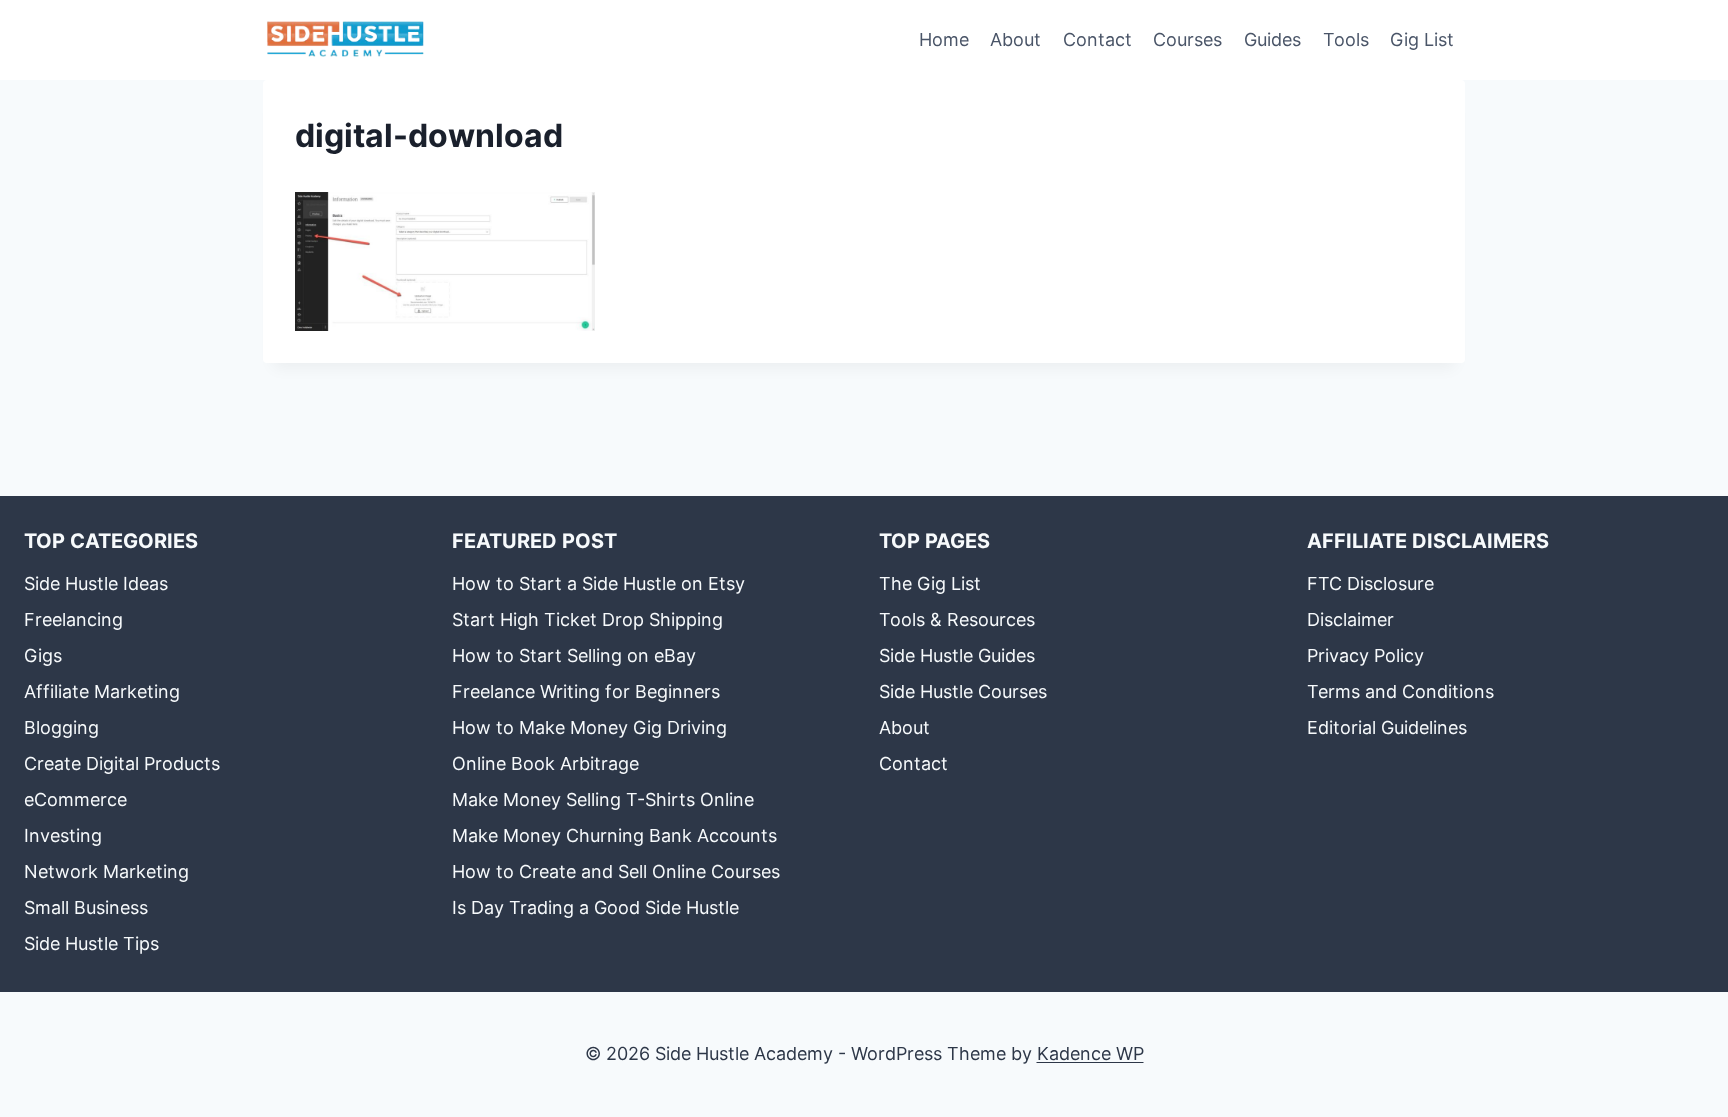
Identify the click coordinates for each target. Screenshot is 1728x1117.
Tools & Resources (957, 619)
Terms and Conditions (1400, 691)
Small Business (86, 907)
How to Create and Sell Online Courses (616, 871)
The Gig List (930, 583)
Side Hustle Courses (963, 691)
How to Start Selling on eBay (574, 655)
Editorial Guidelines (1387, 727)
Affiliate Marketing (102, 691)
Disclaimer (1350, 619)
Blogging (61, 727)
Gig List (1422, 39)
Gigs (43, 655)
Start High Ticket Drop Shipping (587, 619)
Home (944, 39)
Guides (1272, 39)
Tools (1346, 39)
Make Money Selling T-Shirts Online (603, 799)
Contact (1097, 39)
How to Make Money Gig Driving (589, 727)
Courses (1187, 39)
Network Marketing (106, 871)
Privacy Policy (1365, 655)
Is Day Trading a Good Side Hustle (595, 907)
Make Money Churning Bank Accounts (614, 835)
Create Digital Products (122, 763)
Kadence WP (1090, 1053)
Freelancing (73, 619)
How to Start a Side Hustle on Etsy (598, 583)
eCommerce (75, 799)
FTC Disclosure (1370, 583)
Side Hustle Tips (91, 943)
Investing (63, 835)
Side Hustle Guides (957, 655)
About (1015, 39)
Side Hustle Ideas (96, 583)
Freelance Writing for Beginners (586, 691)
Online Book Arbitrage (545, 763)
